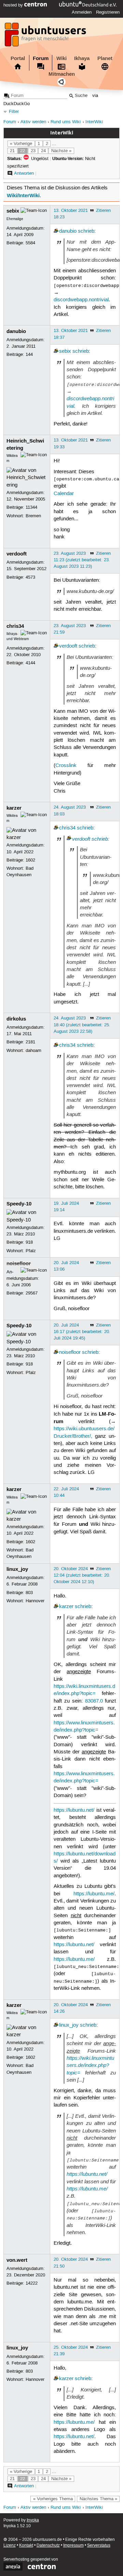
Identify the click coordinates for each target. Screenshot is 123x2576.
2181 (30, 1042)
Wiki (61, 58)
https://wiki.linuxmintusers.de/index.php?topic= (90, 2065)
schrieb (86, 231)
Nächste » (61, 151)
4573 (30, 577)
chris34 (15, 626)
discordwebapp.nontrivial (81, 300)
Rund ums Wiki (66, 122)
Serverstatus (99, 2545)
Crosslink (66, 766)
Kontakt (26, 2545)
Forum (41, 58)
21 (12, 151)
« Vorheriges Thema (53, 2499)
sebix (13, 211)
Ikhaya (82, 58)
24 (43, 151)
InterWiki (94, 122)
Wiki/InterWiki (23, 196)
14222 (32, 2283)
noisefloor (19, 1263)
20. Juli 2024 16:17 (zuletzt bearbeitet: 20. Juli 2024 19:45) (82, 1332)
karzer (14, 808)
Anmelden (82, 12)
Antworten (24, 173)
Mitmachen (62, 74)
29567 (32, 1293)
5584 (30, 243)
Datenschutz (48, 2545)
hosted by (14, 5)
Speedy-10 (19, 1204)
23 (33, 151)
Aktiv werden (33, 122)
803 (29, 1593)
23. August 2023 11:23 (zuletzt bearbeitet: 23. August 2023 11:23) (82, 560)
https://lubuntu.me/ (94, 1894)
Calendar (64, 494)
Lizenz (10, 2545)
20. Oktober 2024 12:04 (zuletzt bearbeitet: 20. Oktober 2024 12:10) (82, 1575)
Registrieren (108, 12)
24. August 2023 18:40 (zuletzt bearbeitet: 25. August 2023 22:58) (82, 1025)
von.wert (17, 2260)
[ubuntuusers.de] (46, 37)
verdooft (17, 554)
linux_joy (17, 1569)
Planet (105, 58)
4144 (30, 663)
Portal (18, 58)
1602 (30, 860)
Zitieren (103, 211)
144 (29, 354)
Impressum (73, 2545)
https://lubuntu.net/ (74, 1810)
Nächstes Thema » (98, 2499)
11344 (31, 507)
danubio (68, 231)
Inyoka (33, 2520)
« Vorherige (21, 144)
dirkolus (16, 1019)
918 (29, 1242)
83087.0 (94, 1701)
